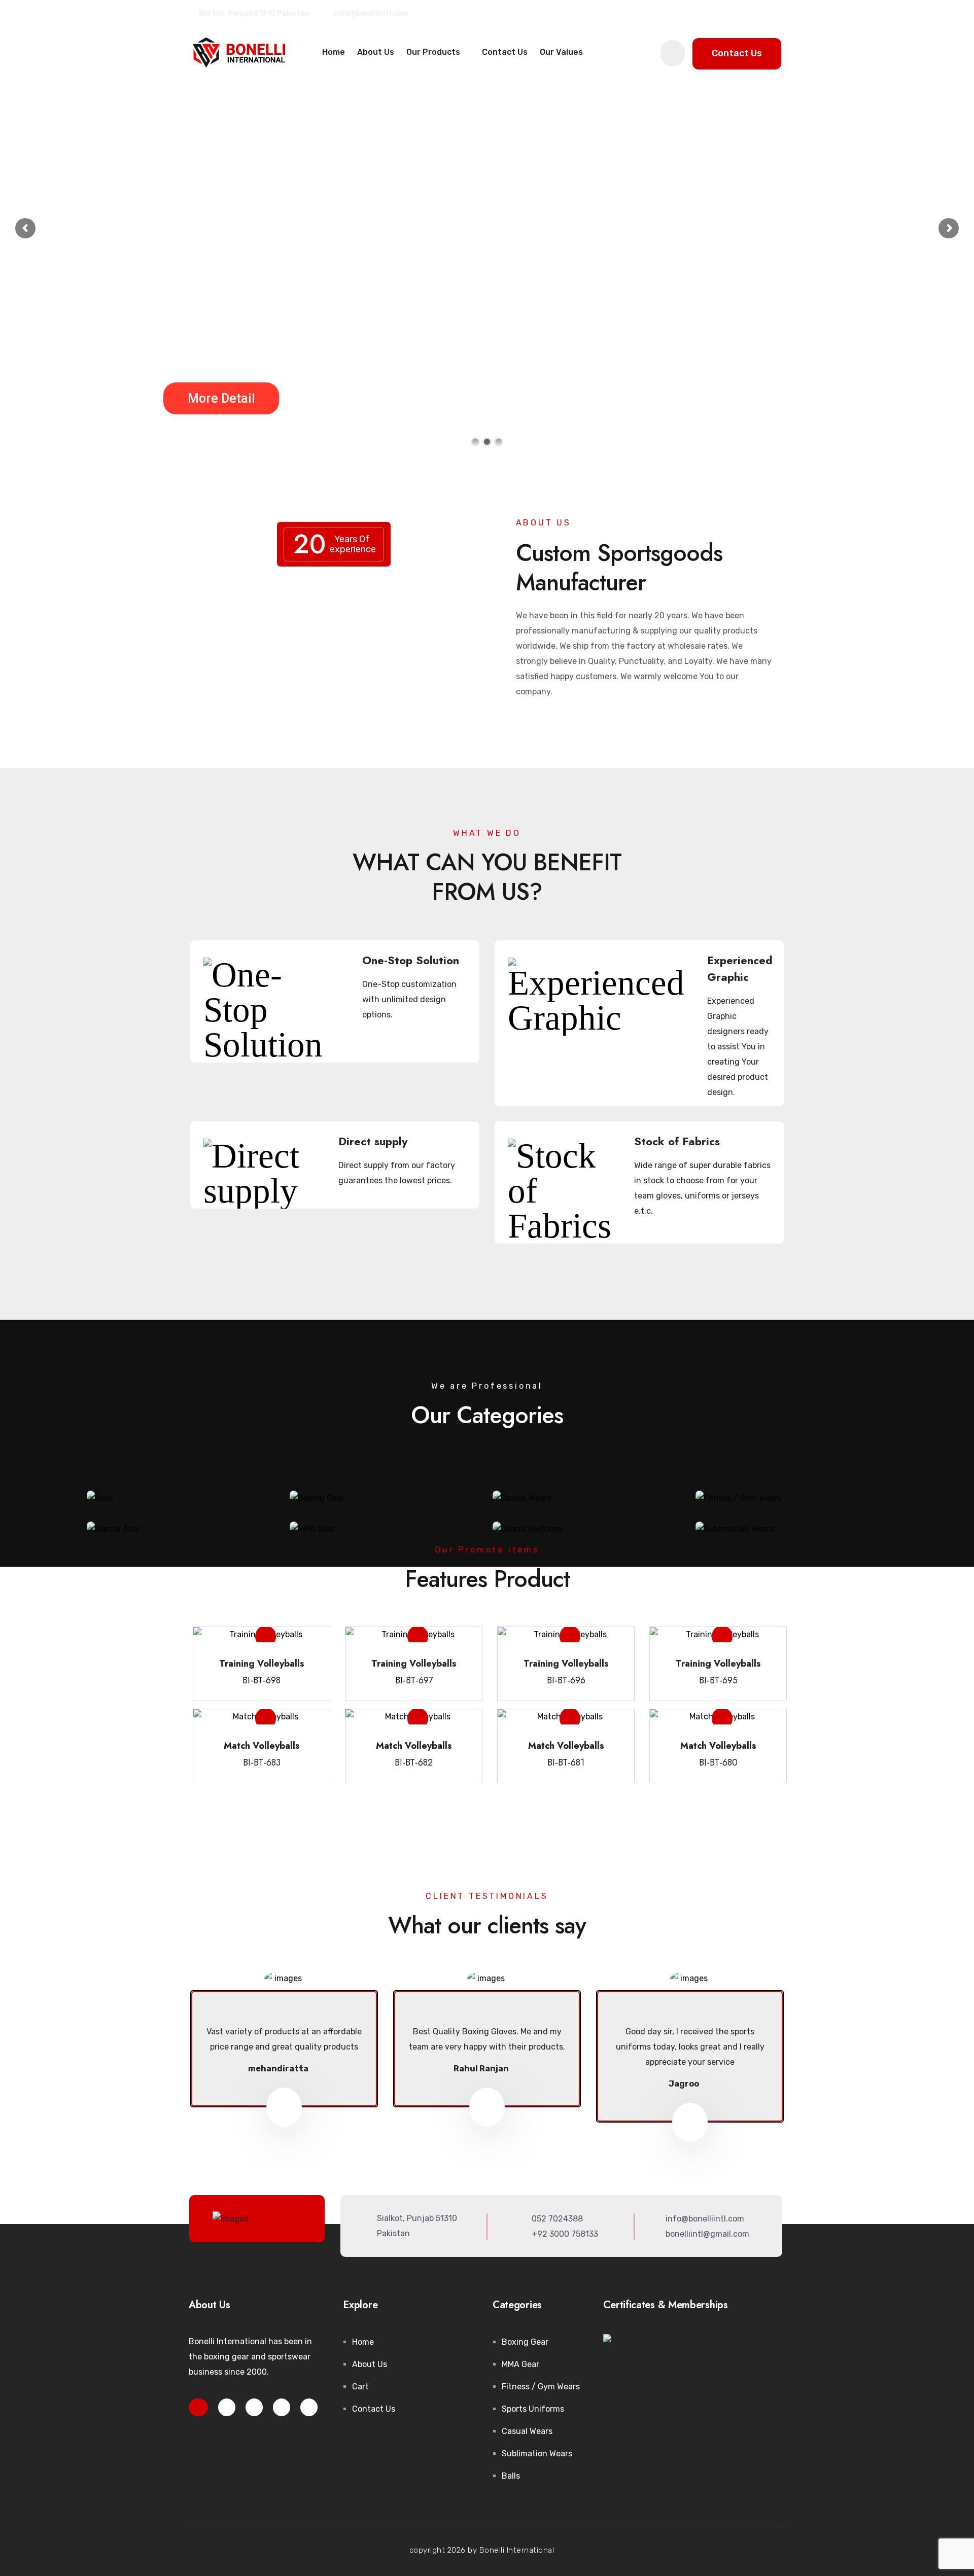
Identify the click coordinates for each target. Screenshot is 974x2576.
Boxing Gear (525, 2342)
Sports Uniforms (533, 2409)
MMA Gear (520, 2364)
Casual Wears (527, 2431)
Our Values (561, 52)
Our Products (434, 52)
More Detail (223, 398)
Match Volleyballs (262, 1746)
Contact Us (505, 52)
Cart (360, 2387)
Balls (511, 2476)
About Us (376, 52)
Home (334, 52)
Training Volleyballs (262, 1664)
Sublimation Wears (537, 2454)
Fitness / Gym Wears (541, 2387)
